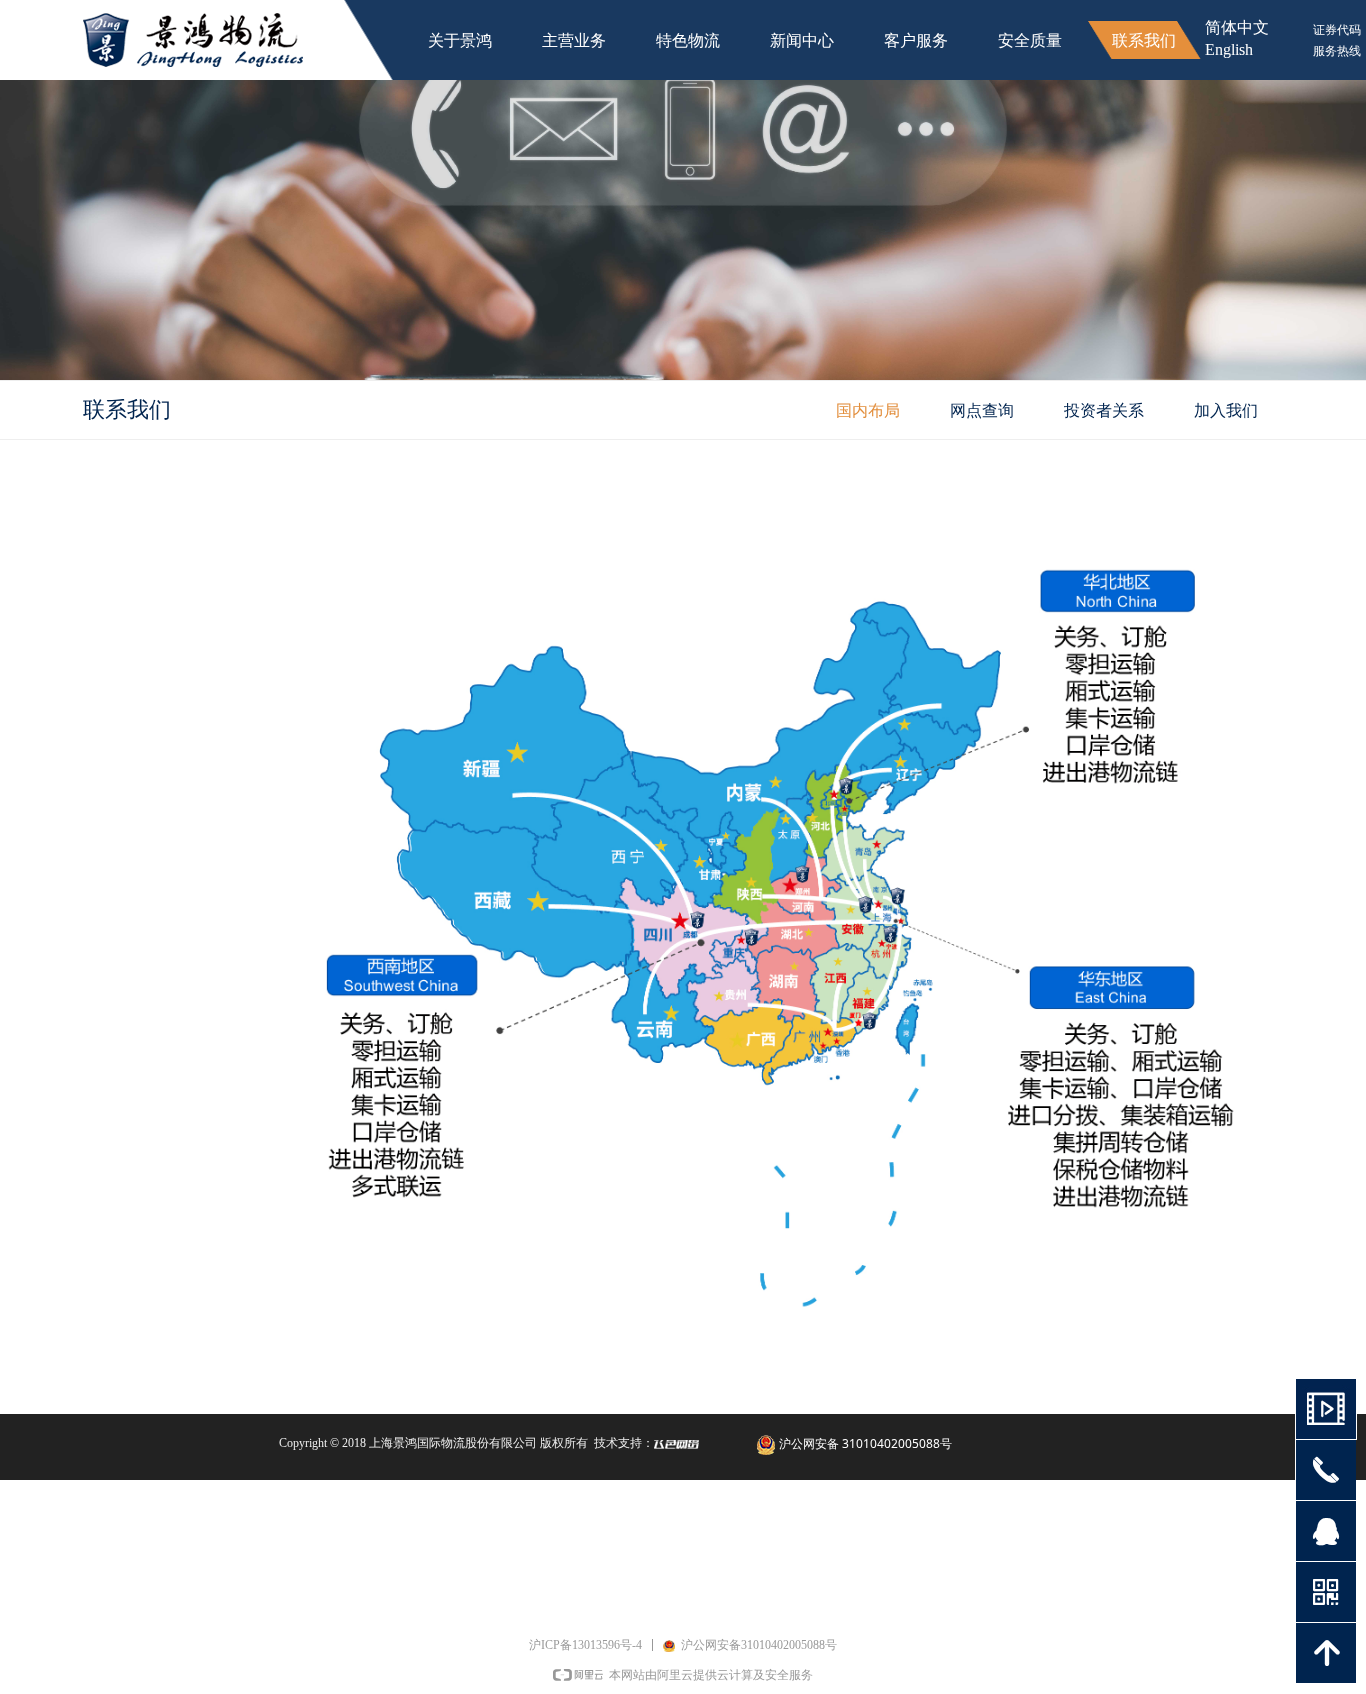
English (1229, 49)
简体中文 (1237, 27)
